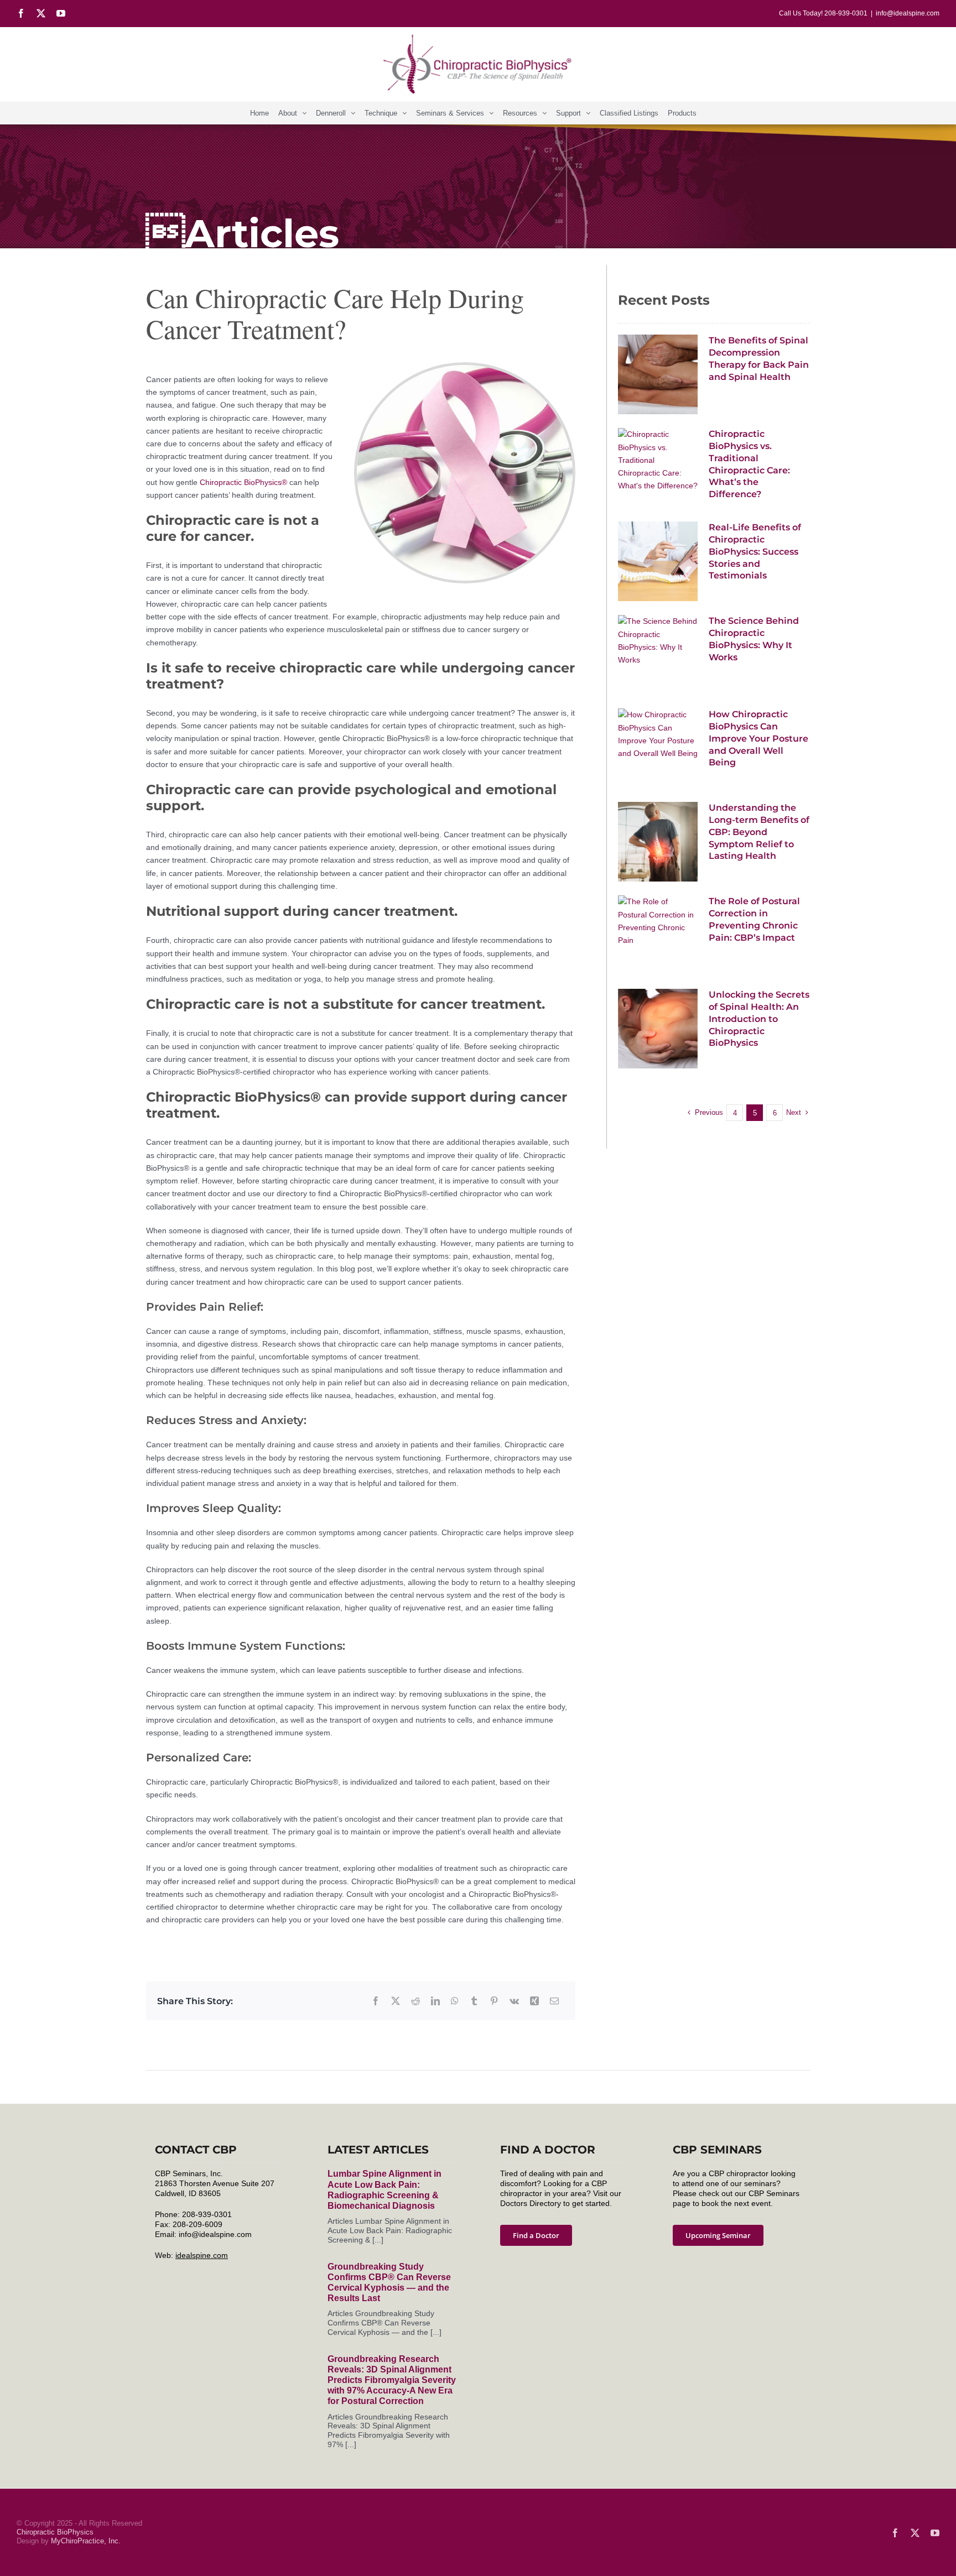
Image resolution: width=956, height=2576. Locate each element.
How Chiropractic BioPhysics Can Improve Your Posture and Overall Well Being (758, 738)
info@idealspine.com (908, 13)
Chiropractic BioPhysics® (243, 482)
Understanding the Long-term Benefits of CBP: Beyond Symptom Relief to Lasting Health (759, 832)
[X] (396, 2001)
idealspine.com (202, 2255)
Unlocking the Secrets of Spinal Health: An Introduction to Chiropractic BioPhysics (759, 1019)
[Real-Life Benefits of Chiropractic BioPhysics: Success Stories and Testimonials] (658, 561)
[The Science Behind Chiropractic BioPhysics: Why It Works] (658, 655)
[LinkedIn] (435, 2001)
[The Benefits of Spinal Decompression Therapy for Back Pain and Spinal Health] (658, 374)
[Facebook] (376, 2001)
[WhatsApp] (455, 2001)
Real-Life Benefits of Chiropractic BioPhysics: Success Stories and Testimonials (755, 551)
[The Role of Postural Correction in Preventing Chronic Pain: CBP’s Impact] (658, 935)
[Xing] (534, 2001)
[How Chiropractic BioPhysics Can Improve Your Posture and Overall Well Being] (658, 748)
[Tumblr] (474, 2001)
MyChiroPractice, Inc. (86, 2541)
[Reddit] (415, 2001)
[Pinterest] (494, 2001)
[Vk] (514, 2001)
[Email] (554, 2001)
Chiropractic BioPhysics (55, 2532)
